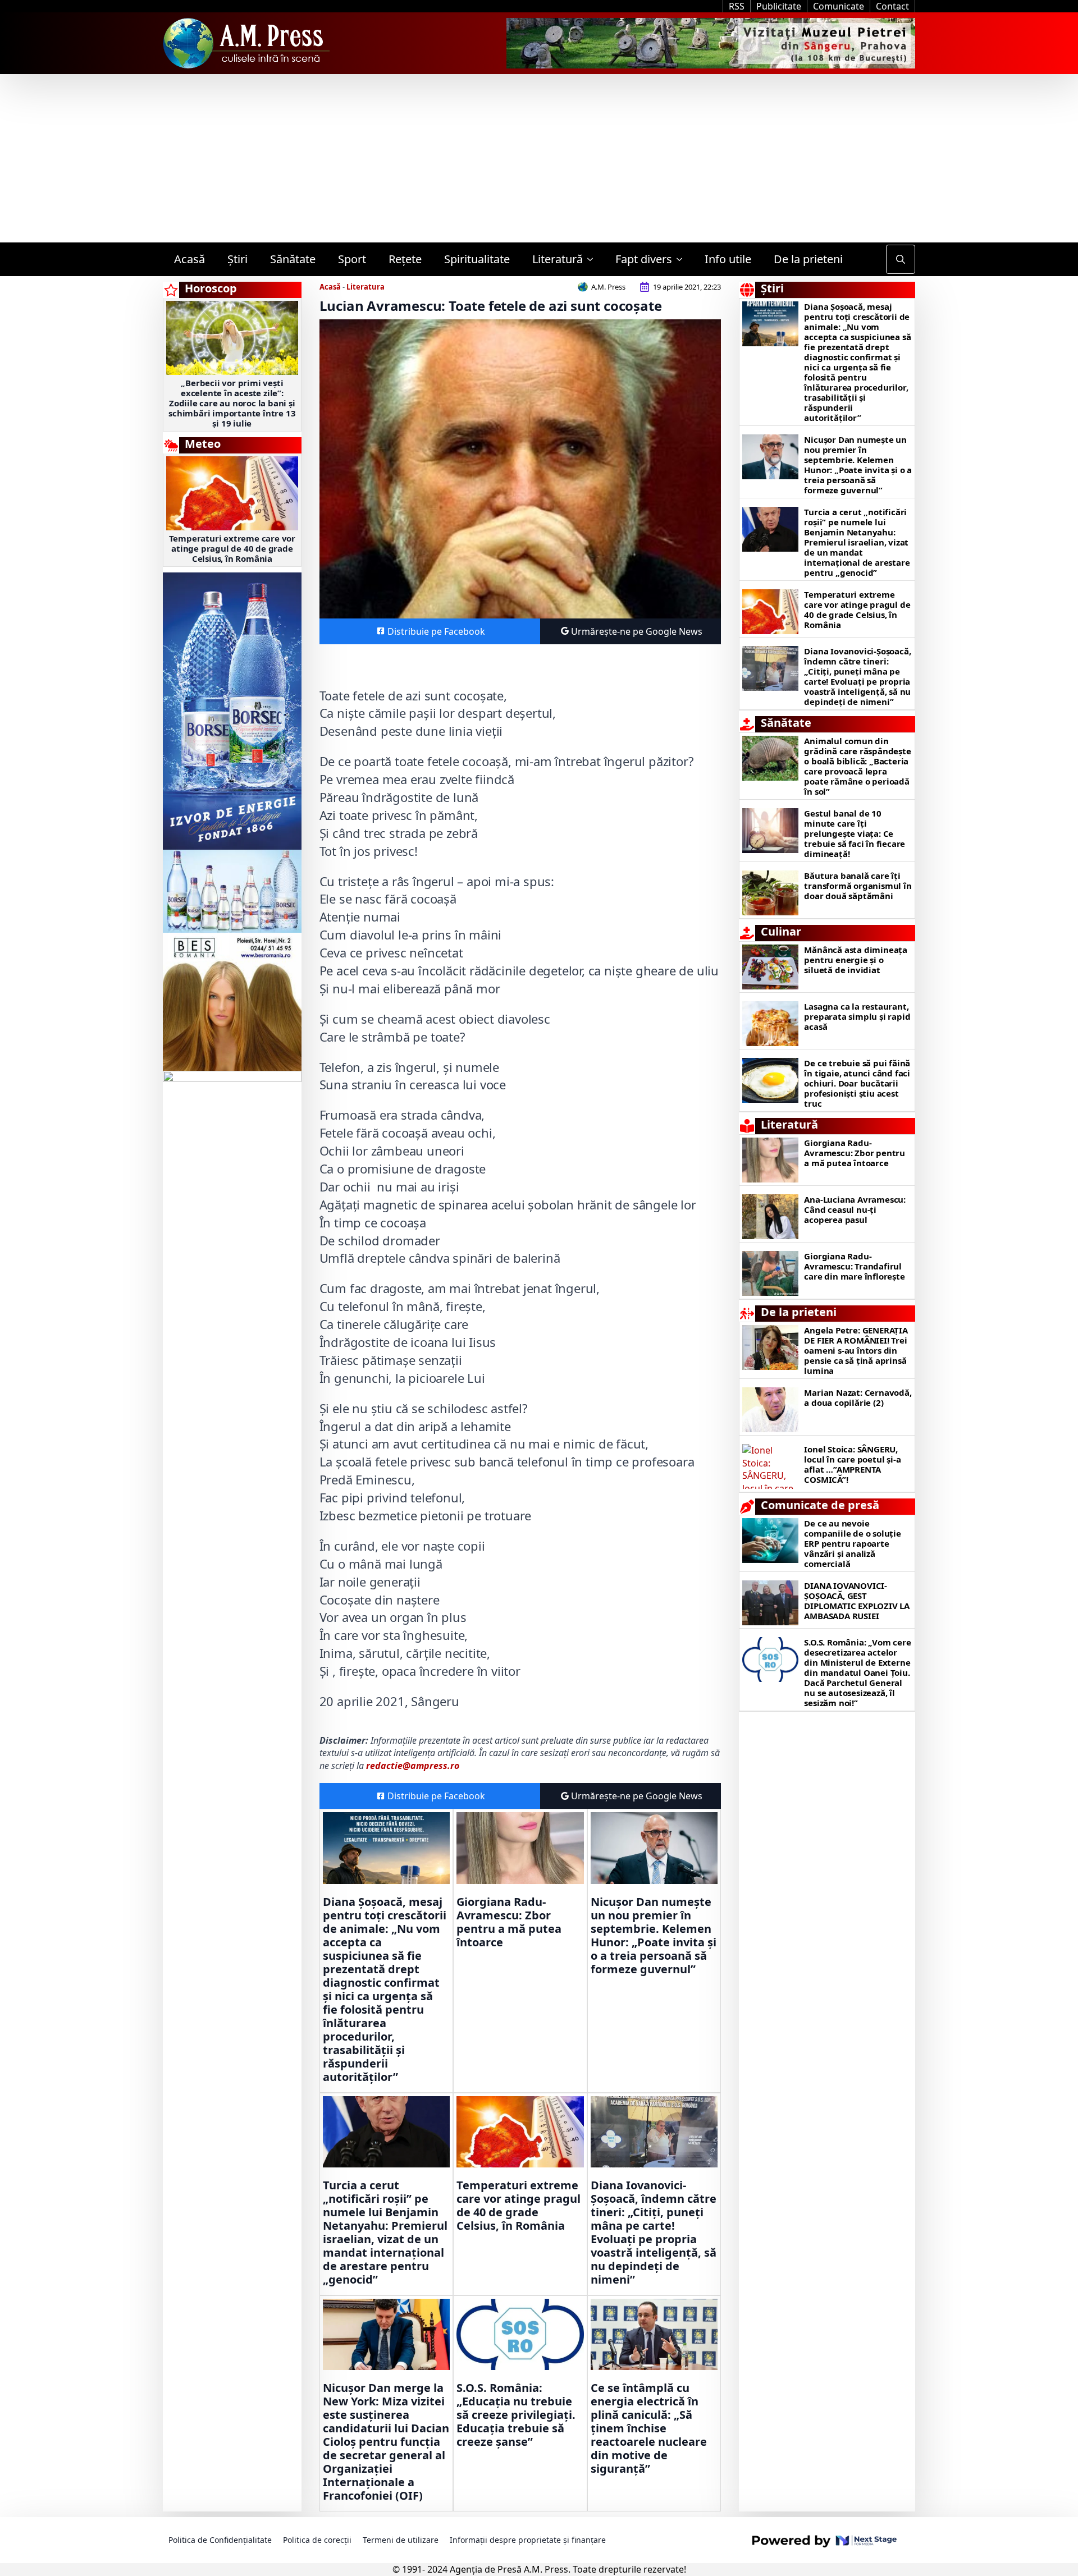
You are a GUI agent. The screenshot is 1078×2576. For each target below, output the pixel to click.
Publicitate (779, 6)
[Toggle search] (901, 259)
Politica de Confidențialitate (220, 2540)
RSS (737, 6)
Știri (237, 259)
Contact (892, 6)
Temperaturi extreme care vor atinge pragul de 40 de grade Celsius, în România (232, 548)
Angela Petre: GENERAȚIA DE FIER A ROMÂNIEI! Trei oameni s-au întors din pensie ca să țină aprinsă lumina (856, 1350)
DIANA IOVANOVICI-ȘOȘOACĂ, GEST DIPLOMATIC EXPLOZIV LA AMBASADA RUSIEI (857, 1601)
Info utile (728, 259)
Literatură (558, 259)
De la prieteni (808, 259)
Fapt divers (644, 259)
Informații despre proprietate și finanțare (528, 2540)
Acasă (189, 259)
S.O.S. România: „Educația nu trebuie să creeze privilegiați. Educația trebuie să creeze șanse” (516, 2415)
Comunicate (839, 6)
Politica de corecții (317, 2540)
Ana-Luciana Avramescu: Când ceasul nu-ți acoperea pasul (855, 1209)
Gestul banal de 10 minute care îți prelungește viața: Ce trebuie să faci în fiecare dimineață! (855, 833)
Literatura (366, 287)
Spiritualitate (477, 259)
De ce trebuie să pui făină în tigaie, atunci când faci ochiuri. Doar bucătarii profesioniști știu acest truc (857, 1083)
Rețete (405, 259)
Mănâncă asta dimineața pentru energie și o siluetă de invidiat (856, 960)
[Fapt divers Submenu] (683, 259)
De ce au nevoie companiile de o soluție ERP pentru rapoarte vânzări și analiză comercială (852, 1543)
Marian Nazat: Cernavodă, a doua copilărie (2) (858, 1397)
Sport (352, 259)
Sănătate (293, 259)
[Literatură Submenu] (593, 259)
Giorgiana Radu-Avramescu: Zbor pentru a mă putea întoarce (509, 1922)
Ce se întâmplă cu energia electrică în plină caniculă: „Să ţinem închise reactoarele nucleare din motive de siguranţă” (649, 2428)
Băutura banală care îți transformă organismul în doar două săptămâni (858, 886)
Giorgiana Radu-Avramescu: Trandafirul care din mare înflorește (854, 1266)
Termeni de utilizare (401, 2540)
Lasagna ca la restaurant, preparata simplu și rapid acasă (857, 1016)
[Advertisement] (539, 158)
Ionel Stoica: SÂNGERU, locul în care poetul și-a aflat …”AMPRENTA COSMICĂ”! (852, 1464)
